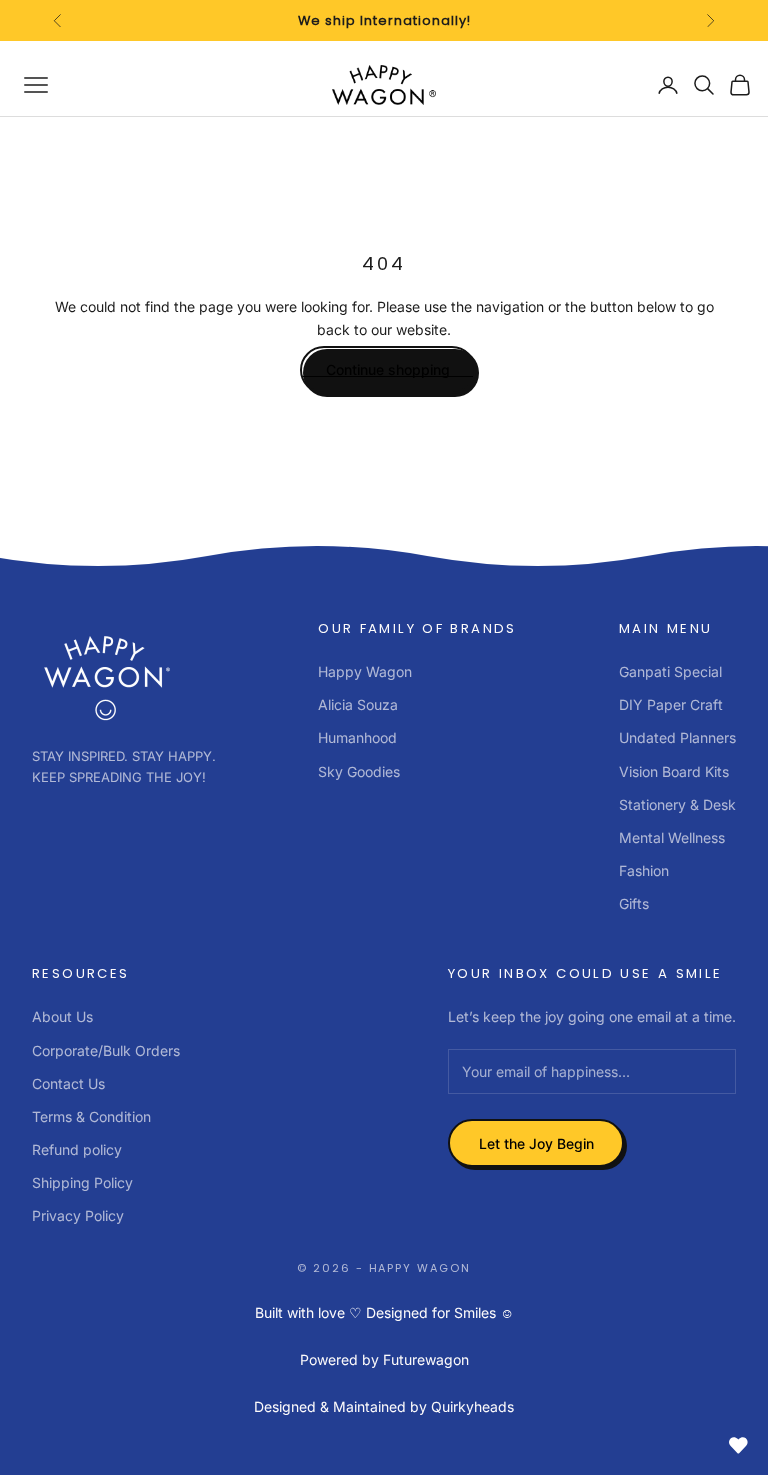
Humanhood (357, 737)
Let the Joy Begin (536, 1143)
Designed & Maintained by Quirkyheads (384, 1406)
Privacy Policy (78, 1215)
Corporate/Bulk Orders (106, 1050)
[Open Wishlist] (738, 1445)
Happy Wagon (365, 671)
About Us (62, 1016)
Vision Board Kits (674, 771)
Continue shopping (388, 369)
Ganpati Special (670, 671)
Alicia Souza (358, 704)
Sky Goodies (359, 771)
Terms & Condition (91, 1116)
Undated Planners (677, 737)
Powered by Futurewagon (384, 1359)
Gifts (634, 903)
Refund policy (77, 1149)
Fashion (644, 870)
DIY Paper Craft (671, 704)
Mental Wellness (672, 837)
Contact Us (68, 1083)
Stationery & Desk (677, 804)
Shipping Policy (82, 1182)
